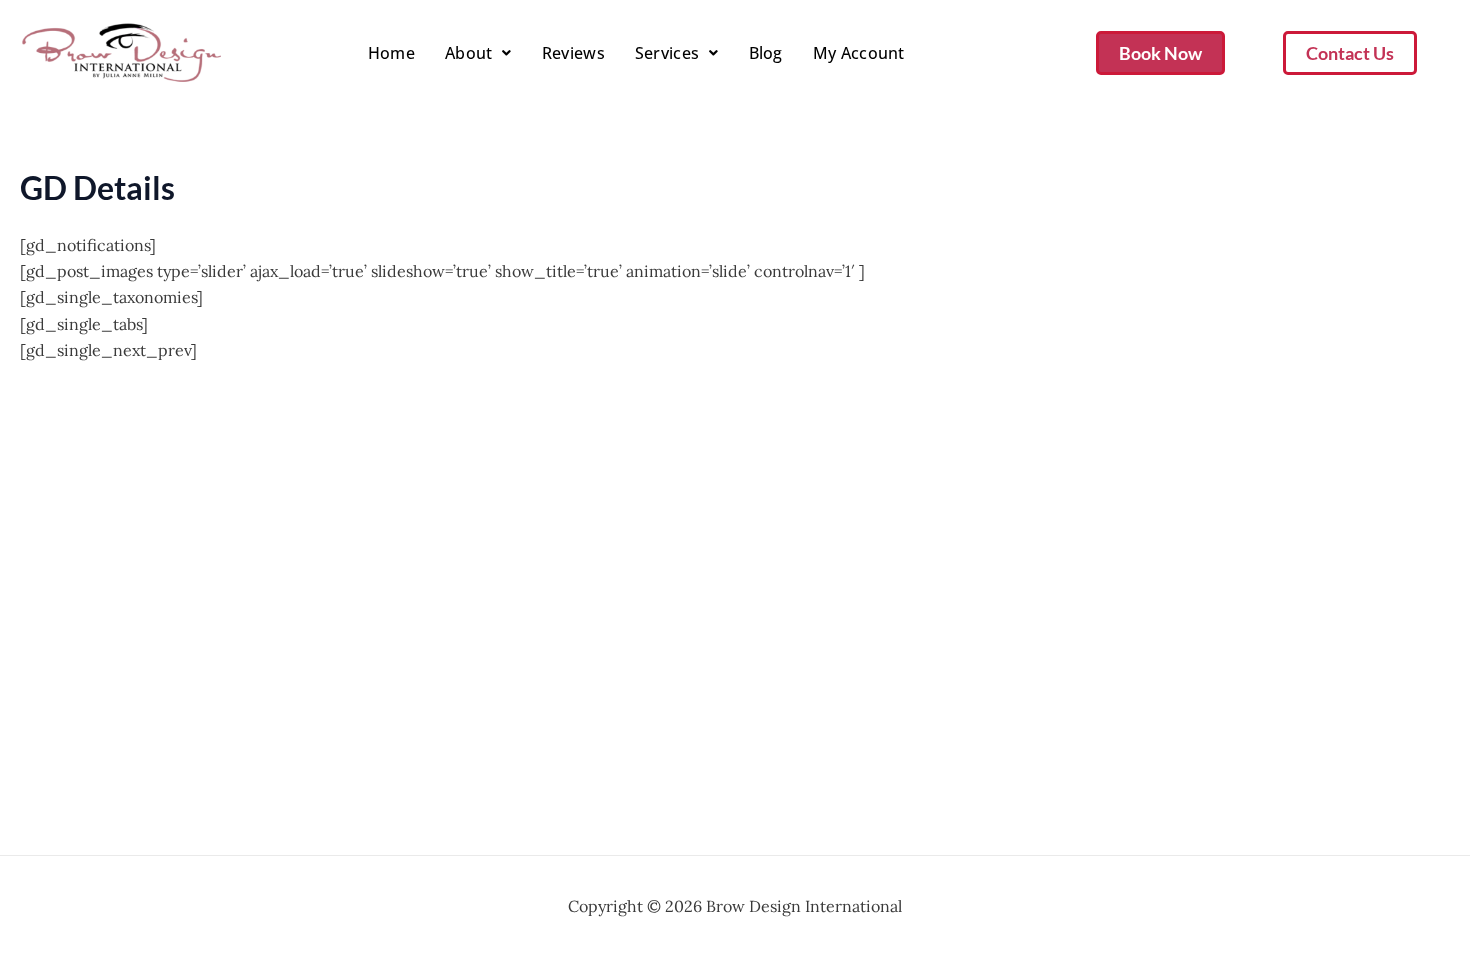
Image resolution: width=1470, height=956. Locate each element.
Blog (766, 53)
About (469, 53)
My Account (859, 53)
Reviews (573, 53)
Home (391, 53)
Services (667, 53)
